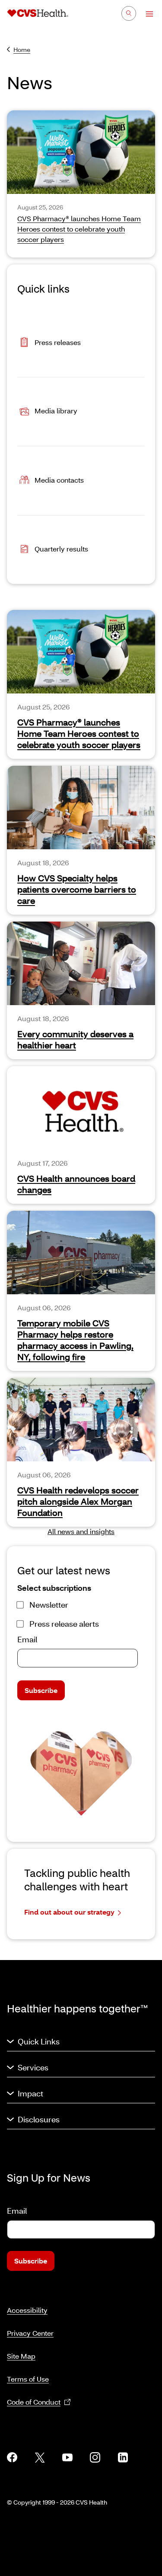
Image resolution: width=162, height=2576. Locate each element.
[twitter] (40, 2457)
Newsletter (49, 1605)
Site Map (21, 2356)
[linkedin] (123, 2457)
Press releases (58, 342)
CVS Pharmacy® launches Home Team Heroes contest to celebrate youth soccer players (79, 733)
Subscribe (41, 1690)
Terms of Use (28, 2379)
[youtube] (67, 2457)
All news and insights (81, 1531)
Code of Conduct (34, 2402)
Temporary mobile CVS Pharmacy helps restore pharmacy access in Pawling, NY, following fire (75, 1340)
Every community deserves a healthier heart (75, 1039)
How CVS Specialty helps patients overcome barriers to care (77, 889)
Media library (56, 411)
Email (27, 1639)
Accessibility (27, 2310)
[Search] (129, 13)
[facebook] (12, 2457)
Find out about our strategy (69, 1912)
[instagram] (95, 2457)
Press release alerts (64, 1624)
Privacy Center (30, 2333)
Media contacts (59, 480)
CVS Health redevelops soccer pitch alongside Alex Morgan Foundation (78, 1501)
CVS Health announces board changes (76, 1184)
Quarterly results (61, 549)
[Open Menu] (145, 14)
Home (22, 50)
